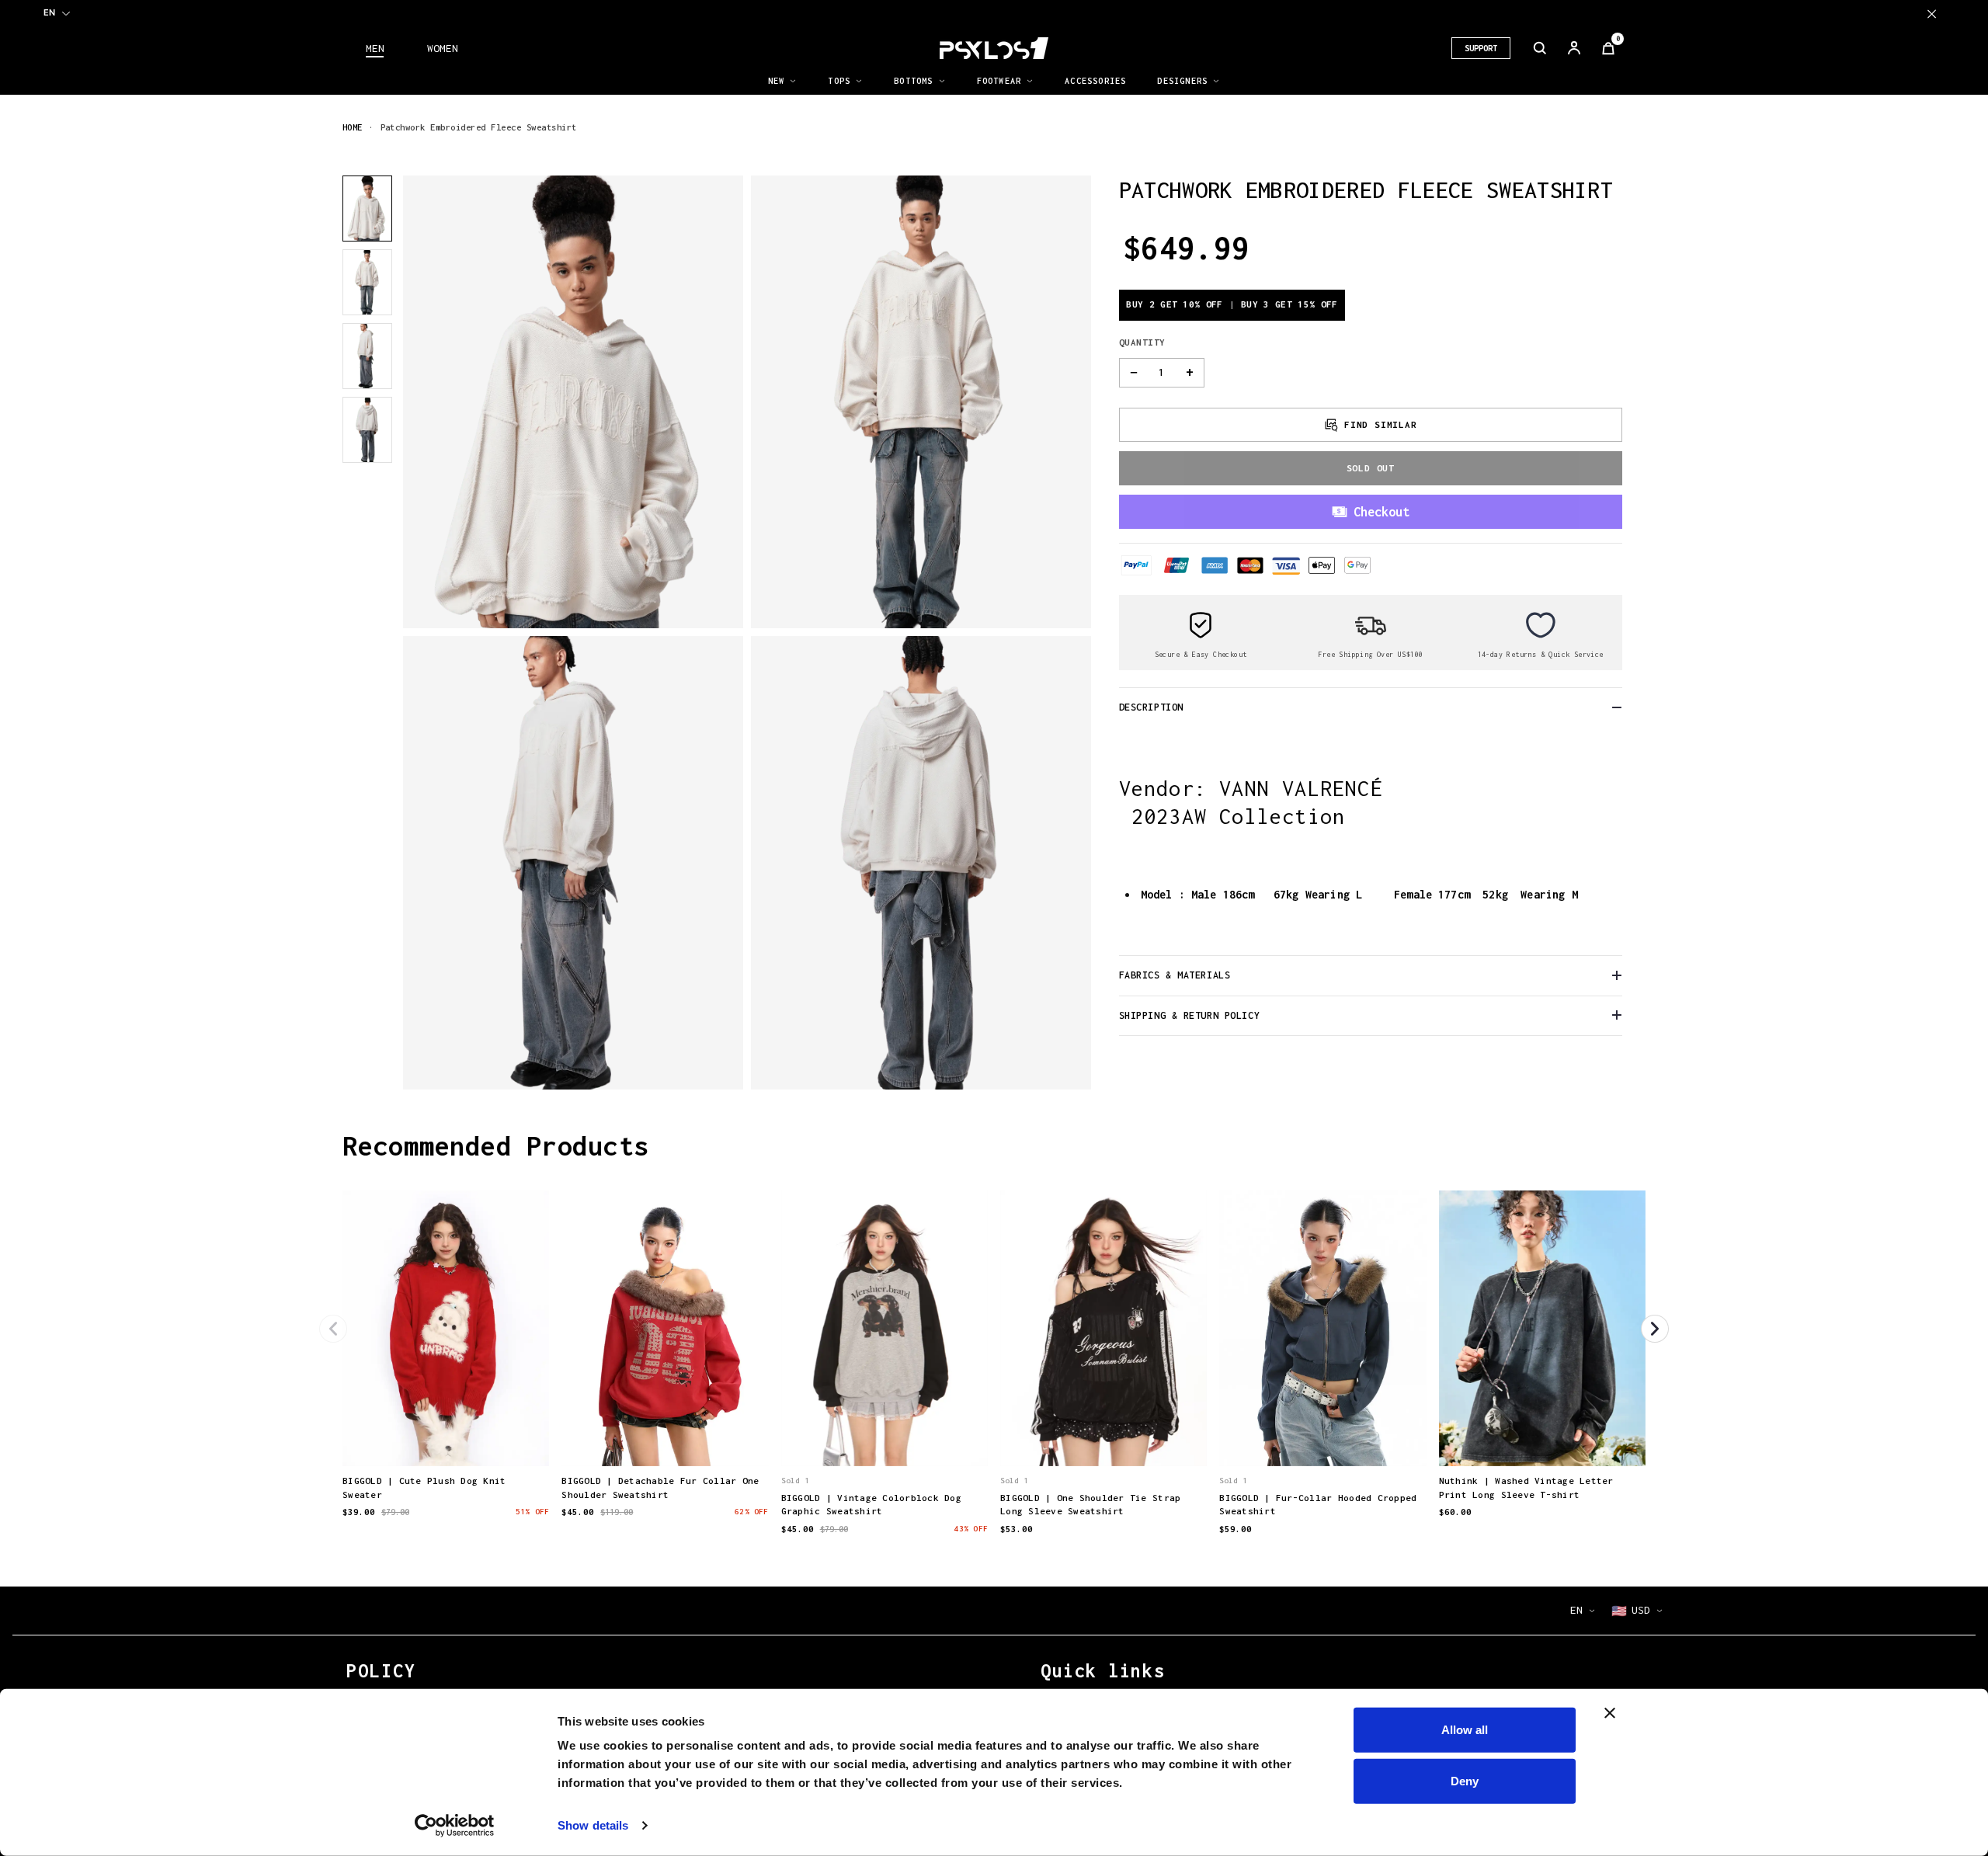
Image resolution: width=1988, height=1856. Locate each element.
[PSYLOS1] (994, 48)
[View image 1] (367, 209)
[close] (1932, 14)
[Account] (1574, 48)
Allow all (1465, 1730)
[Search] (1540, 48)
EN (49, 12)
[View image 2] (367, 282)
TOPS (839, 81)
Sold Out (1371, 467)
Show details (593, 1825)
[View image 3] (367, 356)
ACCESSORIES (1095, 81)
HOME (353, 127)
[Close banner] (1610, 1713)
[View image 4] (367, 430)
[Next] (1655, 1329)
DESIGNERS (1182, 81)
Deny (1465, 1780)
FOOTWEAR (999, 81)
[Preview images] (446, 1438)
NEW (777, 81)
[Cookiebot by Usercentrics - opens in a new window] (455, 1826)
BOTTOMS (913, 81)
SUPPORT (1481, 48)
